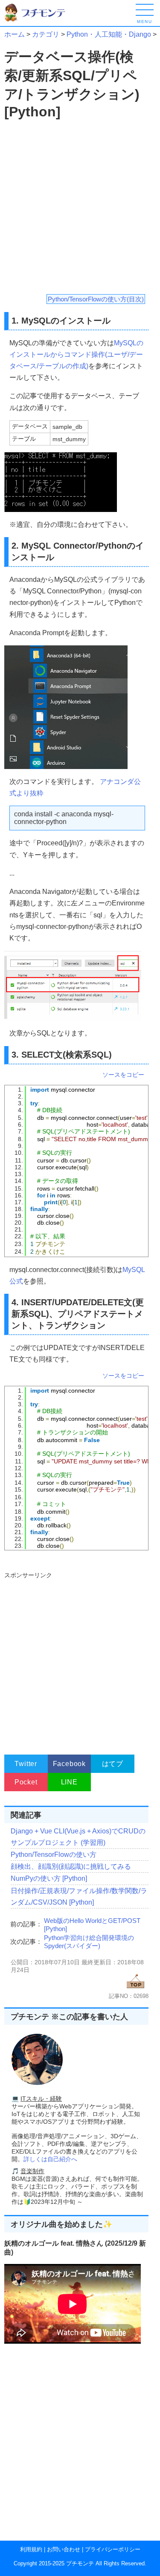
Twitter (26, 1764)
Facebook (69, 1764)
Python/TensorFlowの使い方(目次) (96, 299)
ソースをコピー (123, 1075)
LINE (69, 1782)
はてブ (113, 1764)
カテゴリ (46, 34)
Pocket (26, 1782)
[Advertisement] (80, 207)
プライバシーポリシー (113, 2549)
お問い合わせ (64, 2549)
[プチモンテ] (41, 20)
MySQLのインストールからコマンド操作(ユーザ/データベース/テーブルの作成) (76, 354)
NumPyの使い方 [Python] (49, 1878)
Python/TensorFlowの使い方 (54, 1855)
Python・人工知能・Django (109, 34)
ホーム (15, 34)
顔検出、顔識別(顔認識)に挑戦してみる (71, 1866)
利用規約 (31, 2549)
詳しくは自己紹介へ (50, 2159)
